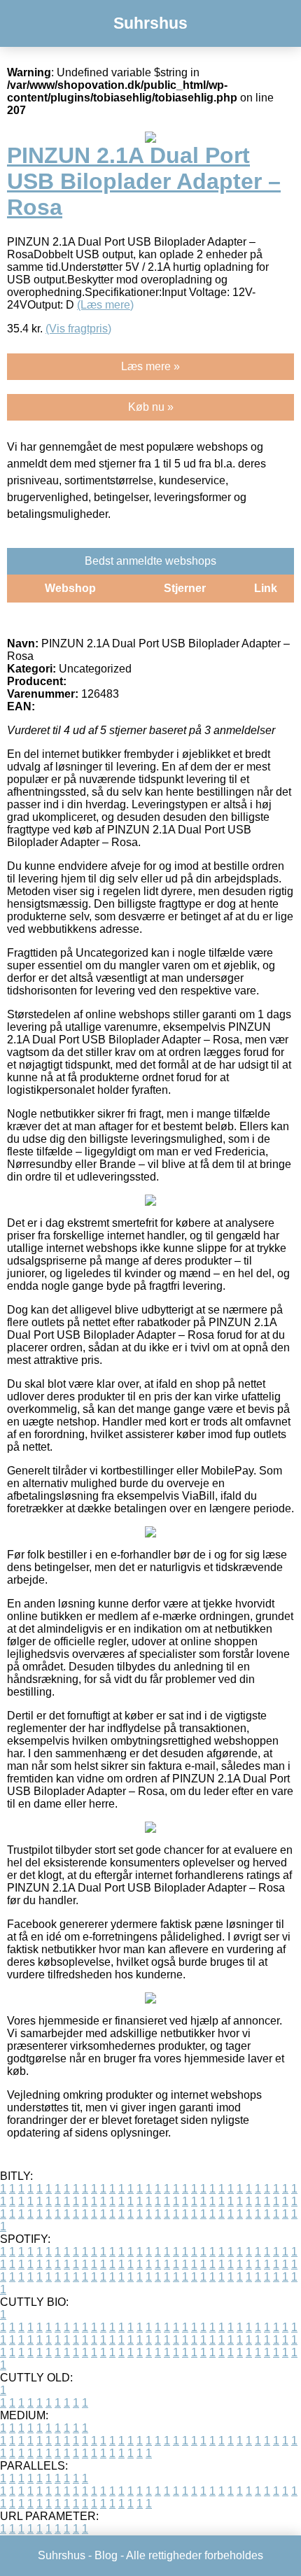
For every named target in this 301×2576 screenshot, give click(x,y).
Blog (106, 2555)
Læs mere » (150, 366)
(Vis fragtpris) (78, 329)
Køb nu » (151, 407)
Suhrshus (150, 23)
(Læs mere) (105, 305)
